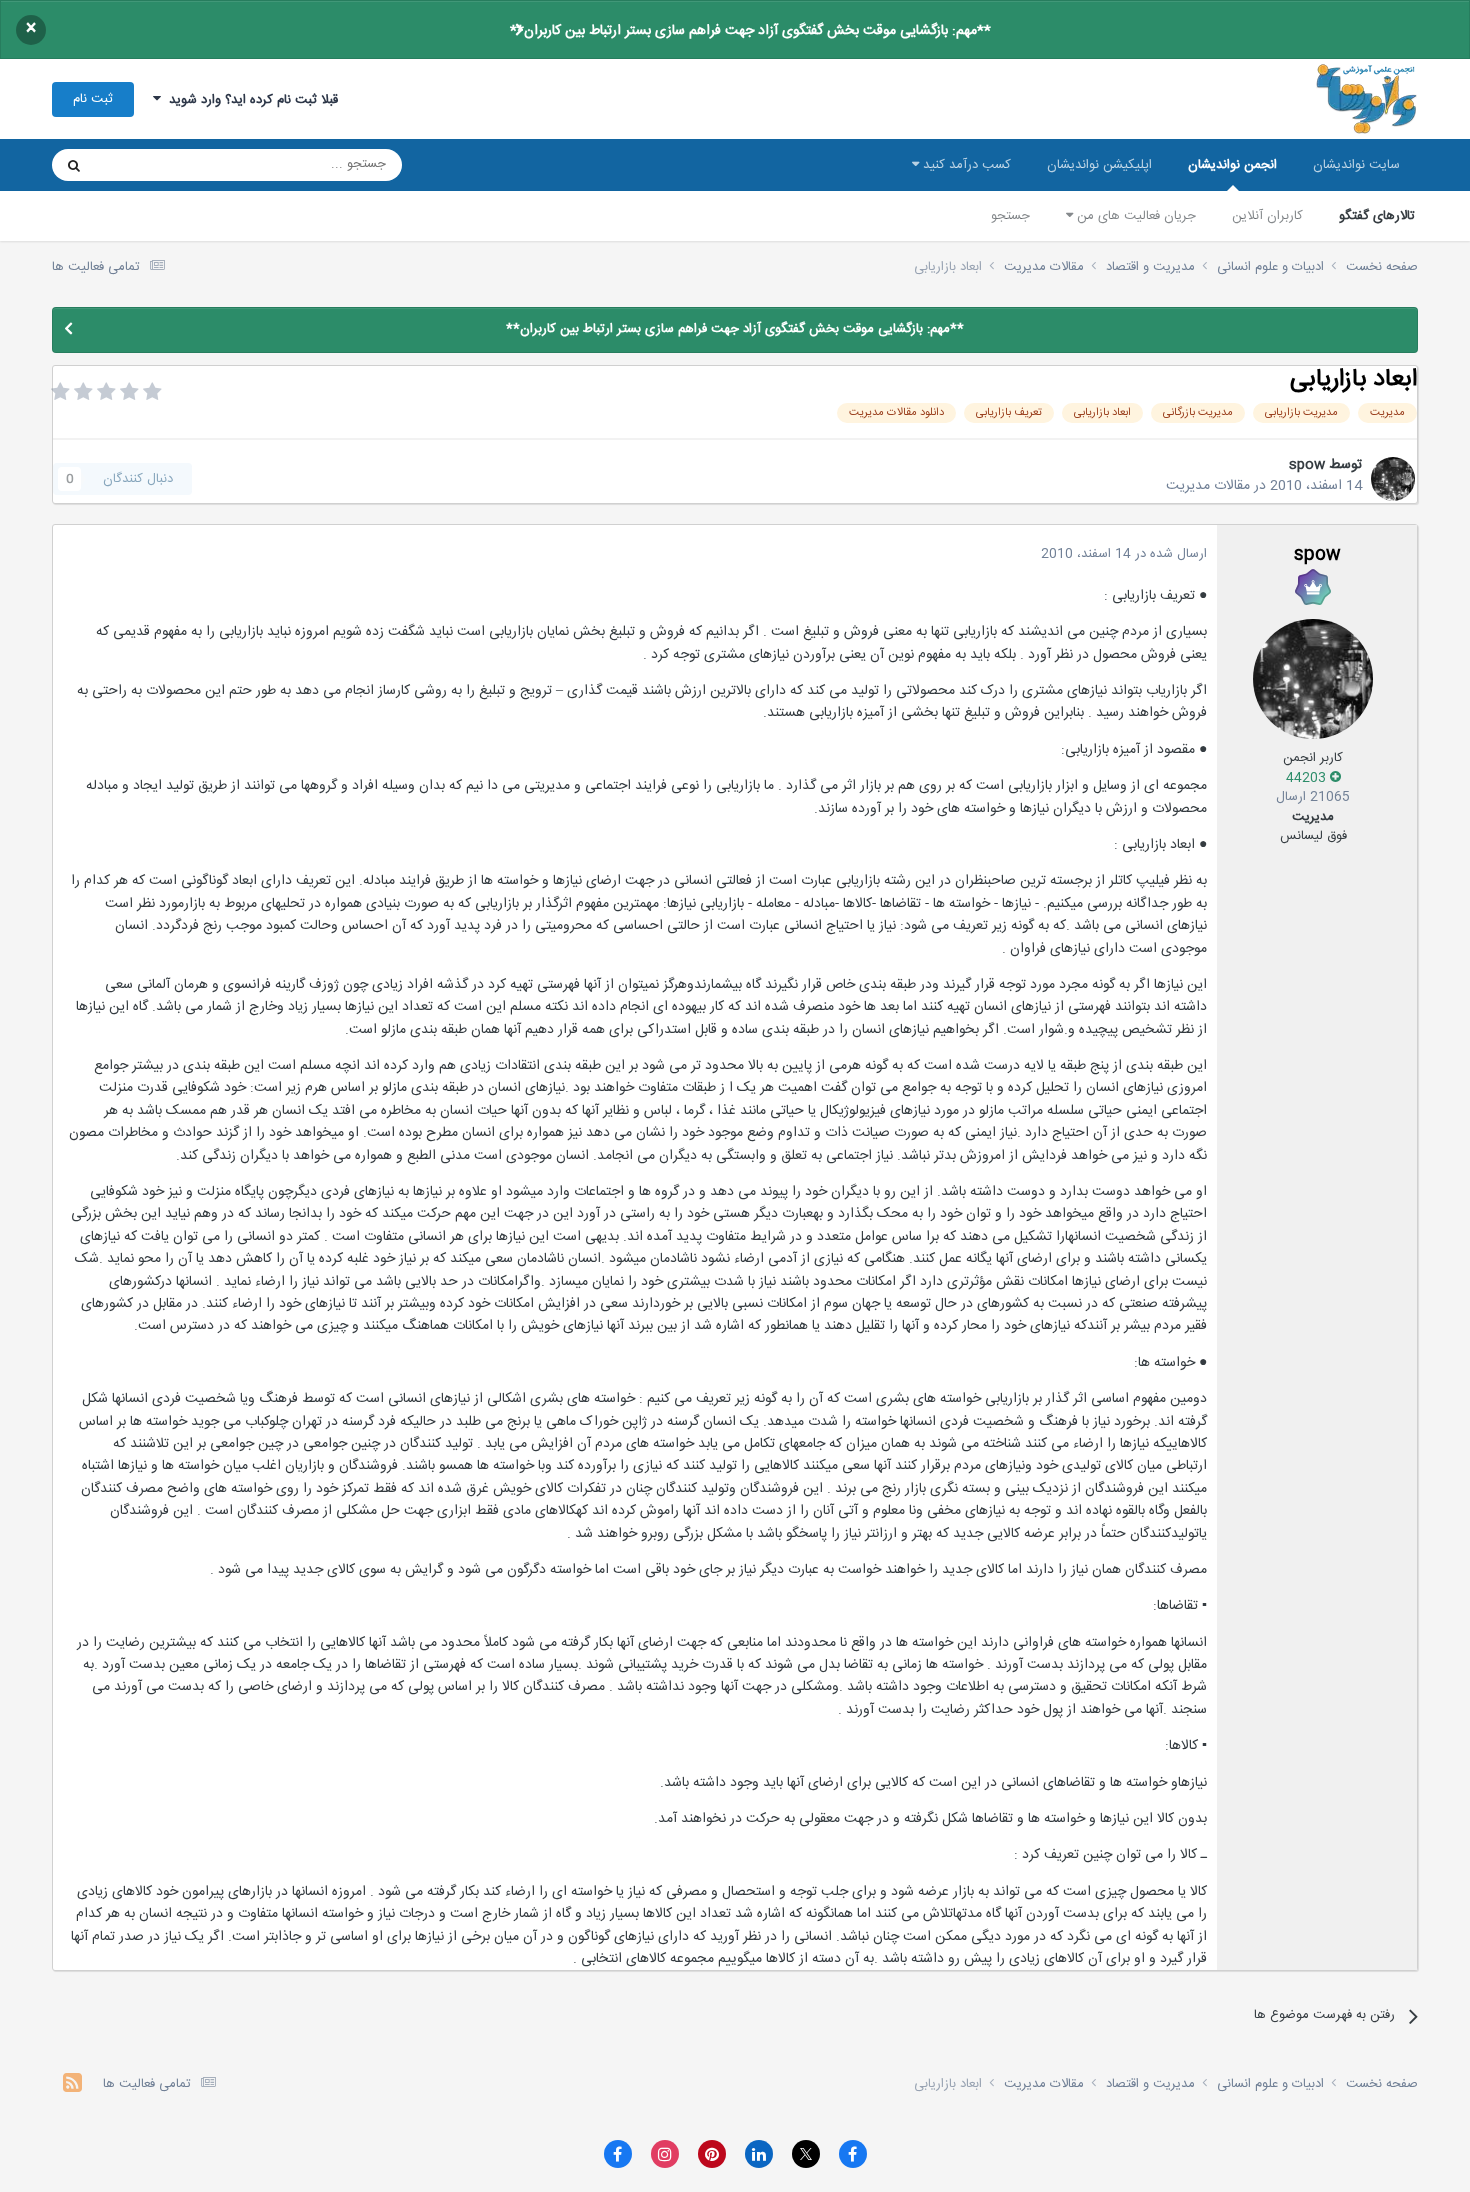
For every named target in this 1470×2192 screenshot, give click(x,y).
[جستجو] (74, 165)
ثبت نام (93, 99)
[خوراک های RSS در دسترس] (72, 2085)
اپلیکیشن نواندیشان (1099, 165)
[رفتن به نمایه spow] (1393, 479)
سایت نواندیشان (1356, 165)
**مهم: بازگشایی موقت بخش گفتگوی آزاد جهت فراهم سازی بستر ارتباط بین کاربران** (750, 31)
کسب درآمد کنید (965, 165)
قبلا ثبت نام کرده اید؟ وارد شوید (249, 100)
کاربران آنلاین (1267, 216)
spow (1307, 465)
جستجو (1010, 216)
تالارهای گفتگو (1377, 216)
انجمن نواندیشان (1232, 165)
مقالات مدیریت (1208, 486)
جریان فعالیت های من (1134, 216)
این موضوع (150, 165)
